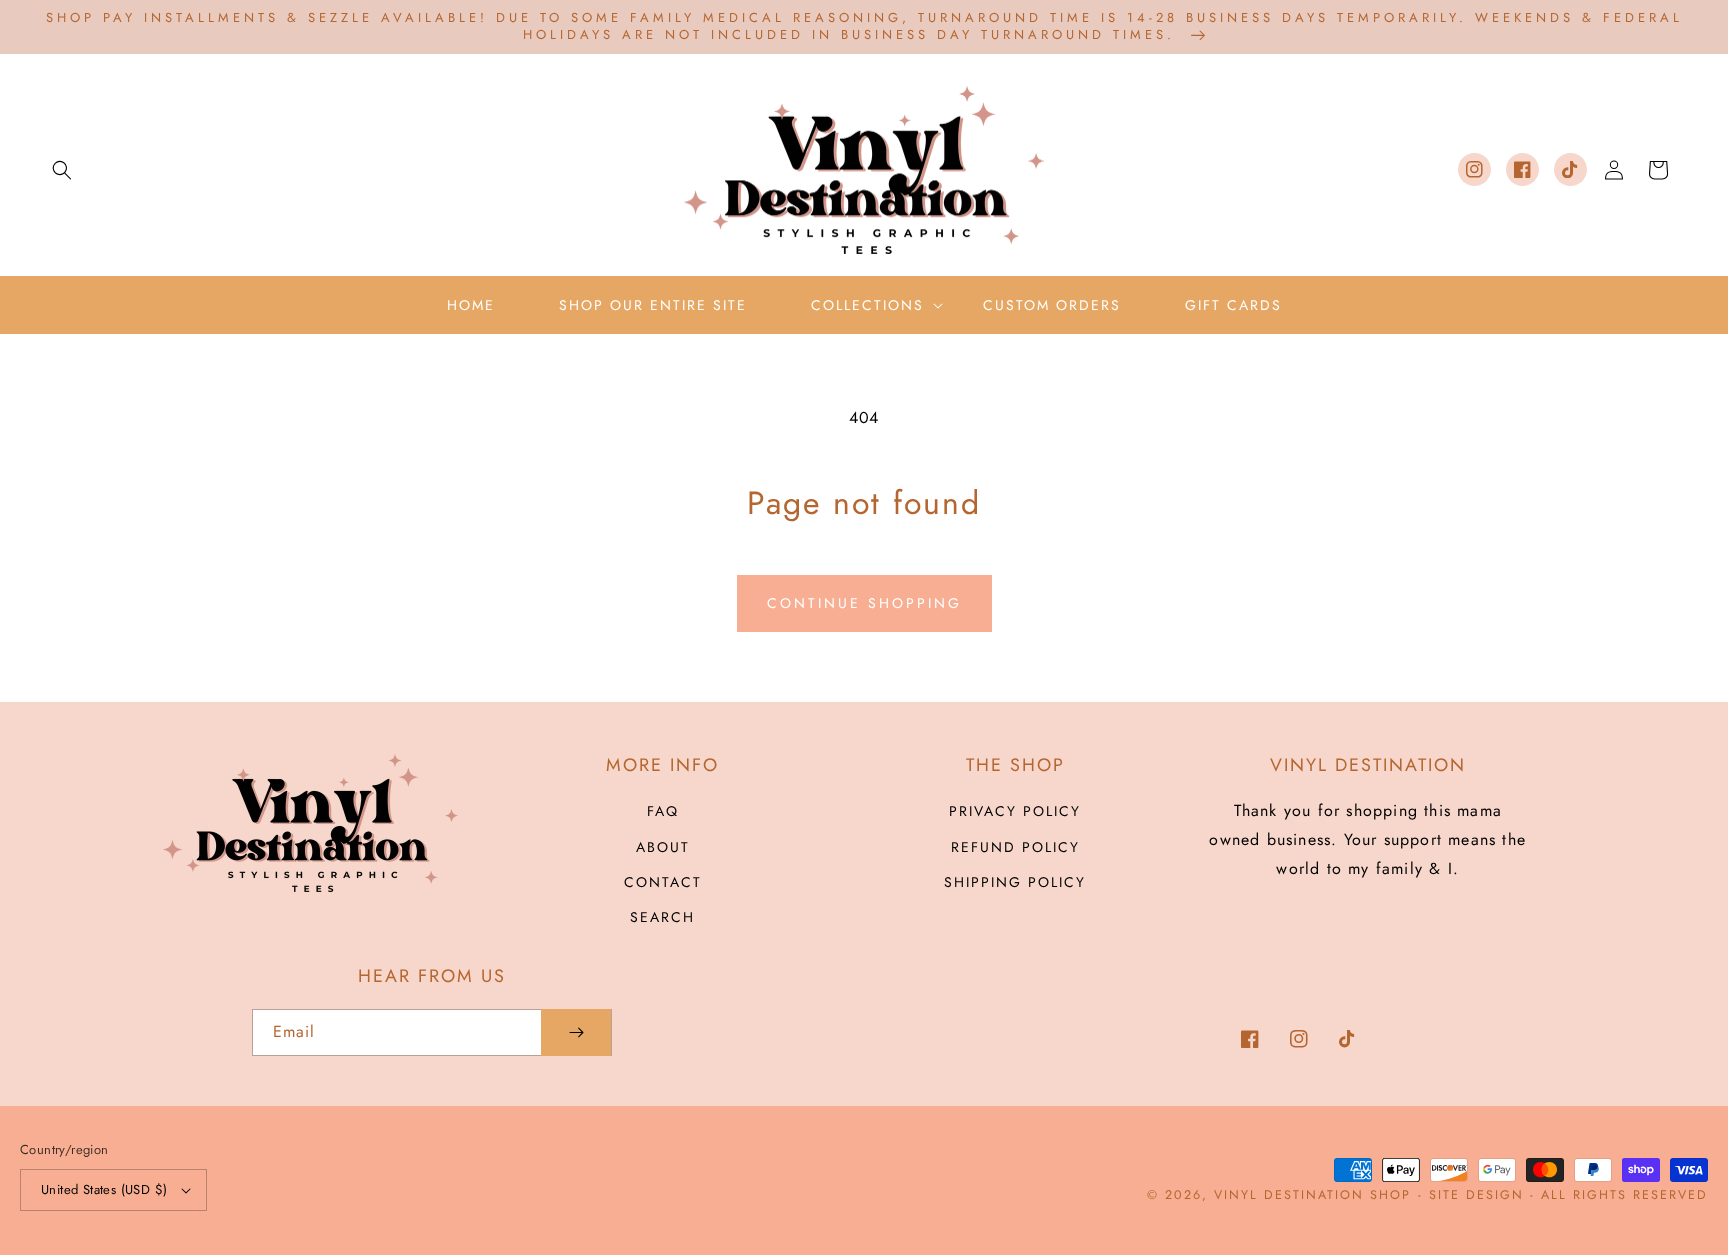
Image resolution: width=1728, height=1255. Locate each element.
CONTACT (663, 882)
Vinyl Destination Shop (1312, 1195)
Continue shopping (864, 603)
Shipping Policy (1015, 882)
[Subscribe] (576, 1032)
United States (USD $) (104, 1189)
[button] (62, 170)
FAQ (663, 811)
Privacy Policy (1015, 811)
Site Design (1476, 1195)
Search (662, 917)
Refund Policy (1015, 847)
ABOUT (663, 847)
